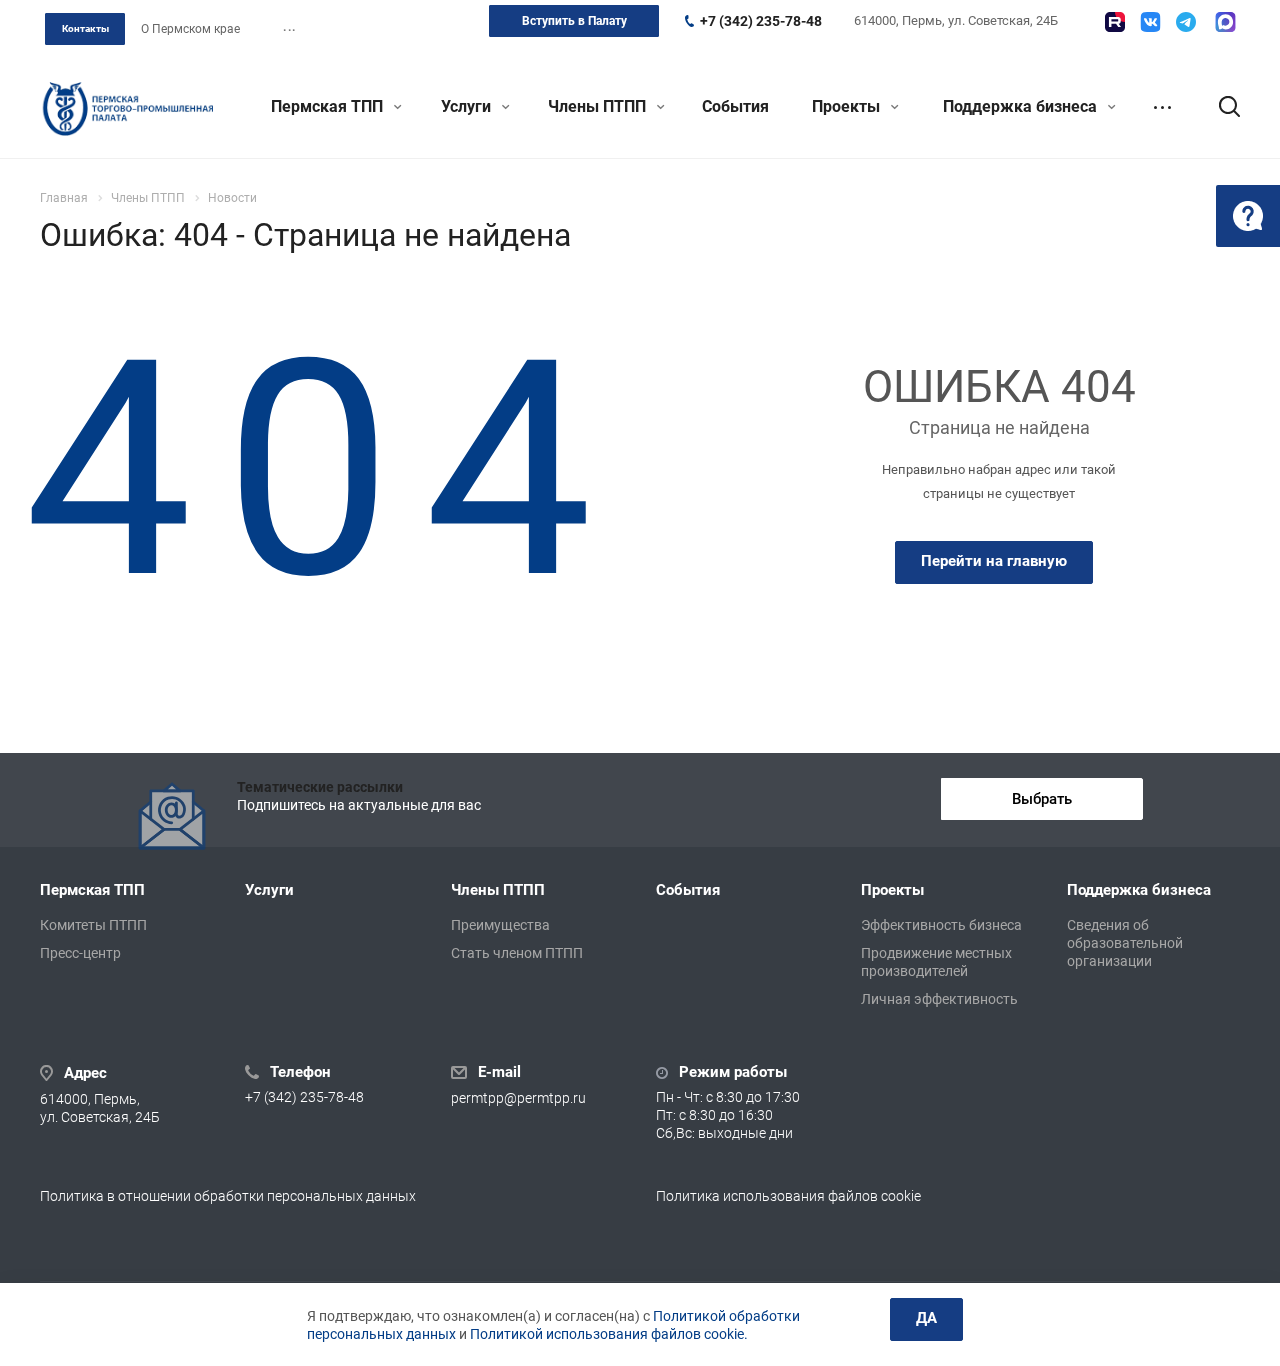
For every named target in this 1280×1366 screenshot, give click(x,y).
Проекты (848, 106)
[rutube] (1115, 22)
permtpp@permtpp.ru (518, 1098)
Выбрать (1042, 799)
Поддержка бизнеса (1022, 106)
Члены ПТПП (599, 106)
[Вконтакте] (1150, 22)
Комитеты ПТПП (93, 925)
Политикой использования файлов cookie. (609, 1334)
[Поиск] (1220, 107)
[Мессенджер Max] (1225, 22)
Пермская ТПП (329, 106)
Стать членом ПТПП (517, 953)
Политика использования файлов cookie (788, 1196)
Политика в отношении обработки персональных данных (228, 1196)
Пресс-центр (80, 953)
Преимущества (500, 925)
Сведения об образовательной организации (1125, 943)
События (735, 106)
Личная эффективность (939, 999)
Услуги (468, 106)
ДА (926, 1318)
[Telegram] (1186, 22)
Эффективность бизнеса (941, 925)
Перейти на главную (994, 561)
